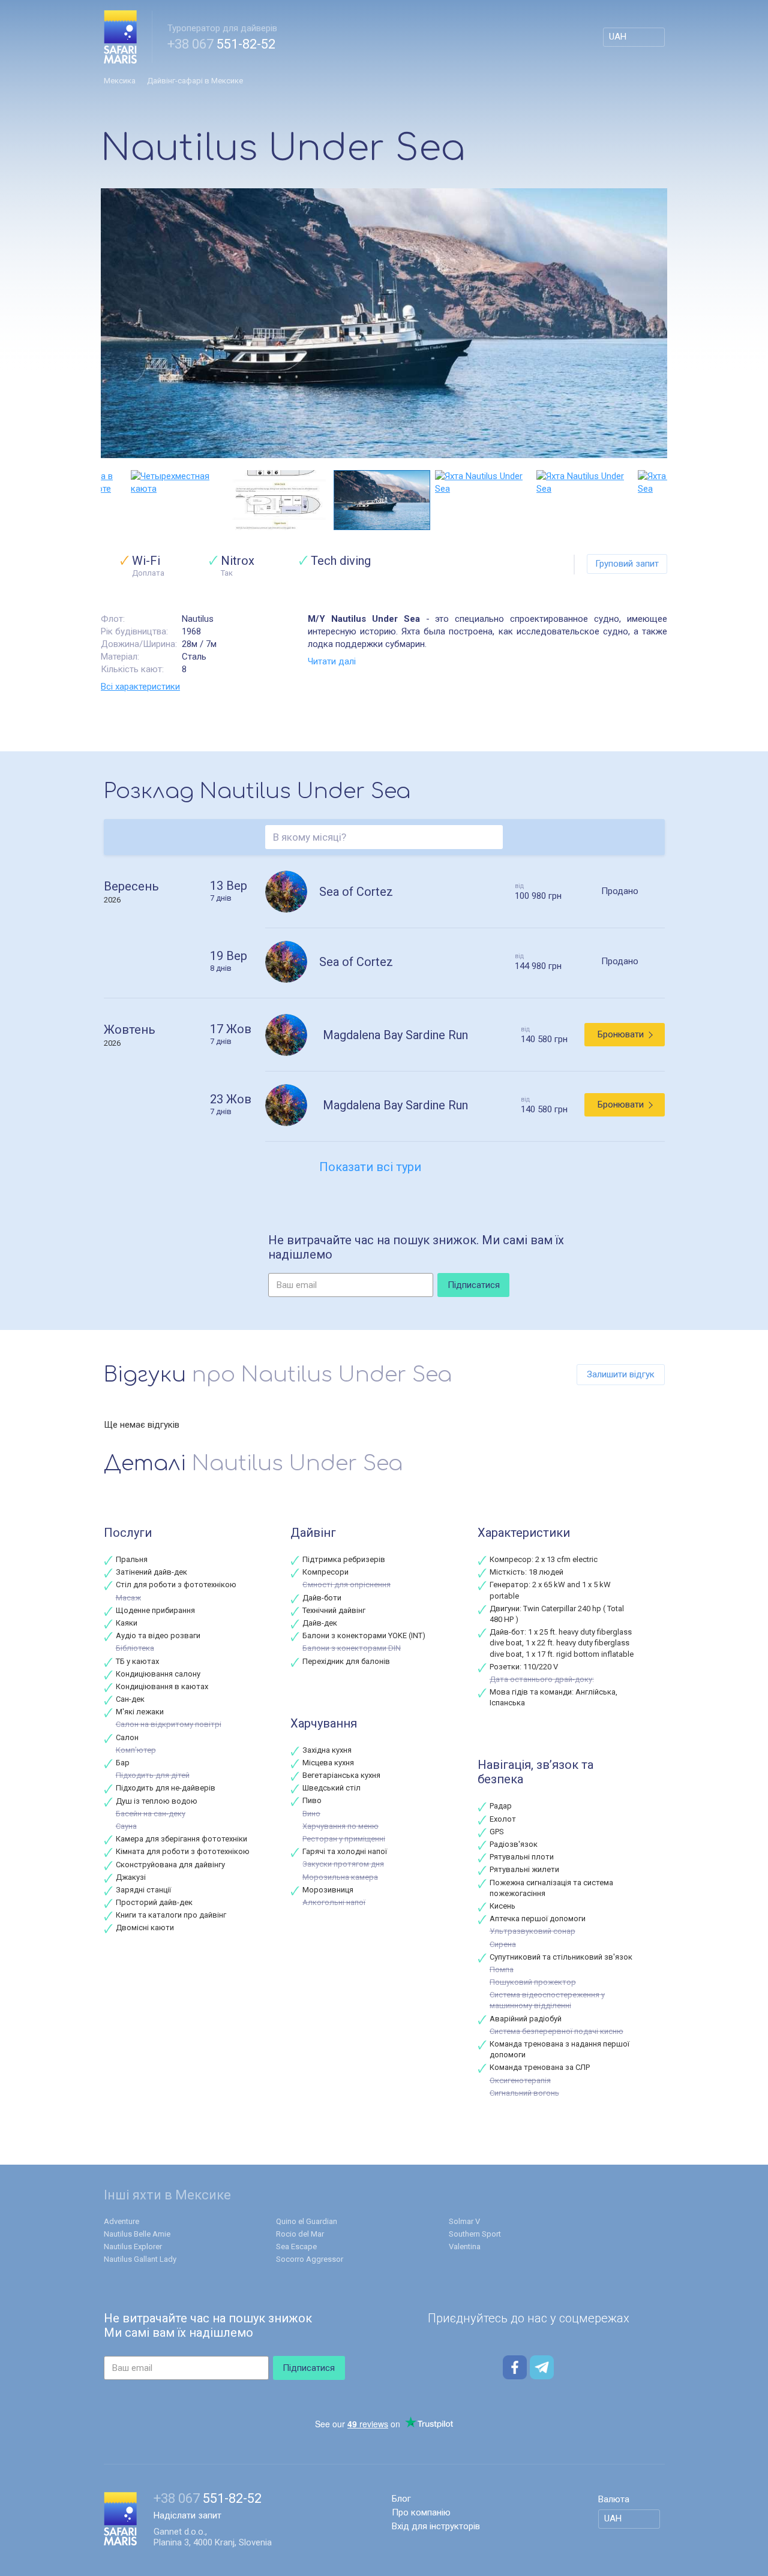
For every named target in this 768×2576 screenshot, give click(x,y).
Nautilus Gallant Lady (140, 2259)
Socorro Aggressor (310, 2259)
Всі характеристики (140, 687)
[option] (384, 323)
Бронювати (621, 1034)
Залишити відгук (621, 1374)
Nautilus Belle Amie (137, 2234)
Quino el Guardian (307, 2221)
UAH (618, 37)
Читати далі (332, 661)
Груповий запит (627, 564)
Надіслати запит (187, 2515)
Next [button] (661, 500)
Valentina (465, 2247)
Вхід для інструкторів (436, 2526)
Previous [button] (107, 500)
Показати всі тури (370, 1167)
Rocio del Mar (300, 2234)
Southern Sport (475, 2234)
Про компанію (421, 2512)
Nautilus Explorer (133, 2247)
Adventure (121, 2221)
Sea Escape (296, 2247)
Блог (401, 2499)
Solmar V (464, 2221)
